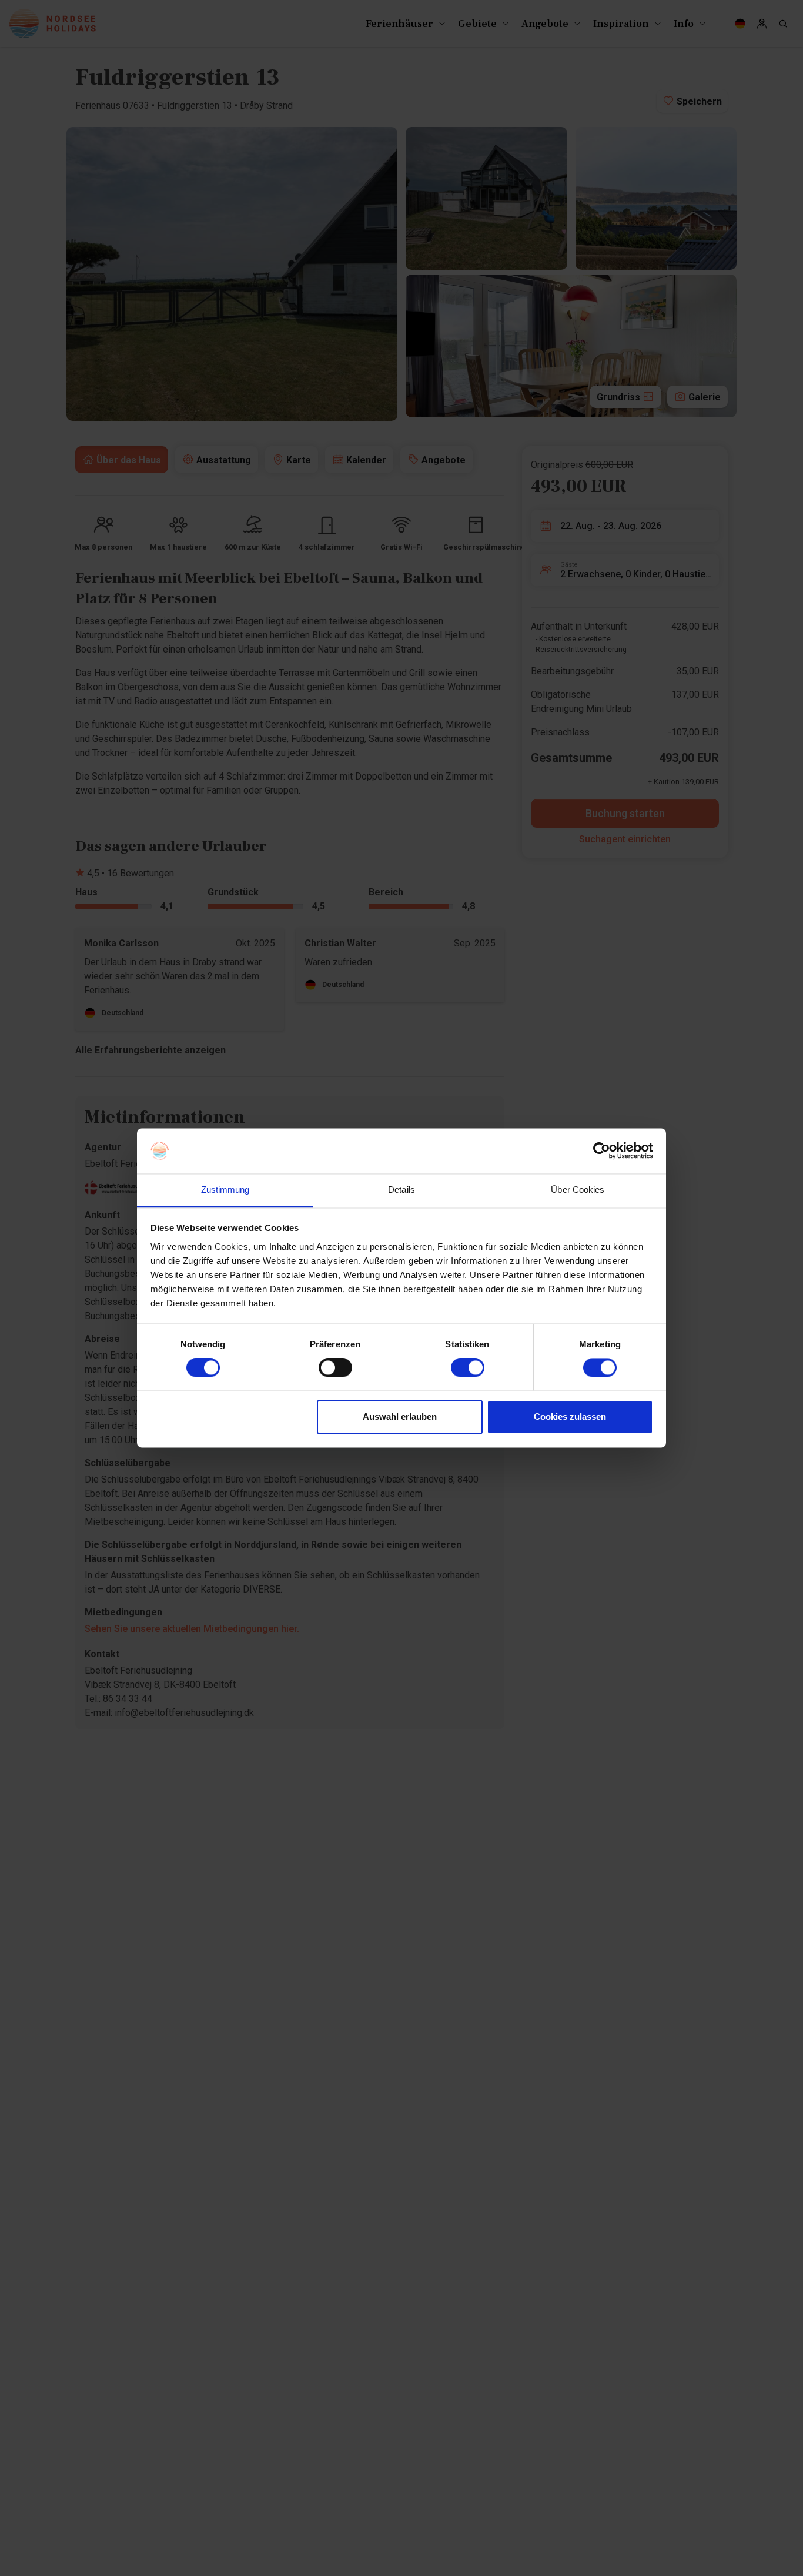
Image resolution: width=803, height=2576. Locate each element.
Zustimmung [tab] (225, 1190)
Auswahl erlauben (400, 1416)
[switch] (335, 1368)
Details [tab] (401, 1190)
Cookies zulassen (570, 1416)
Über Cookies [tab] (578, 1190)
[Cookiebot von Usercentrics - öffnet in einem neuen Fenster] (602, 1151)
